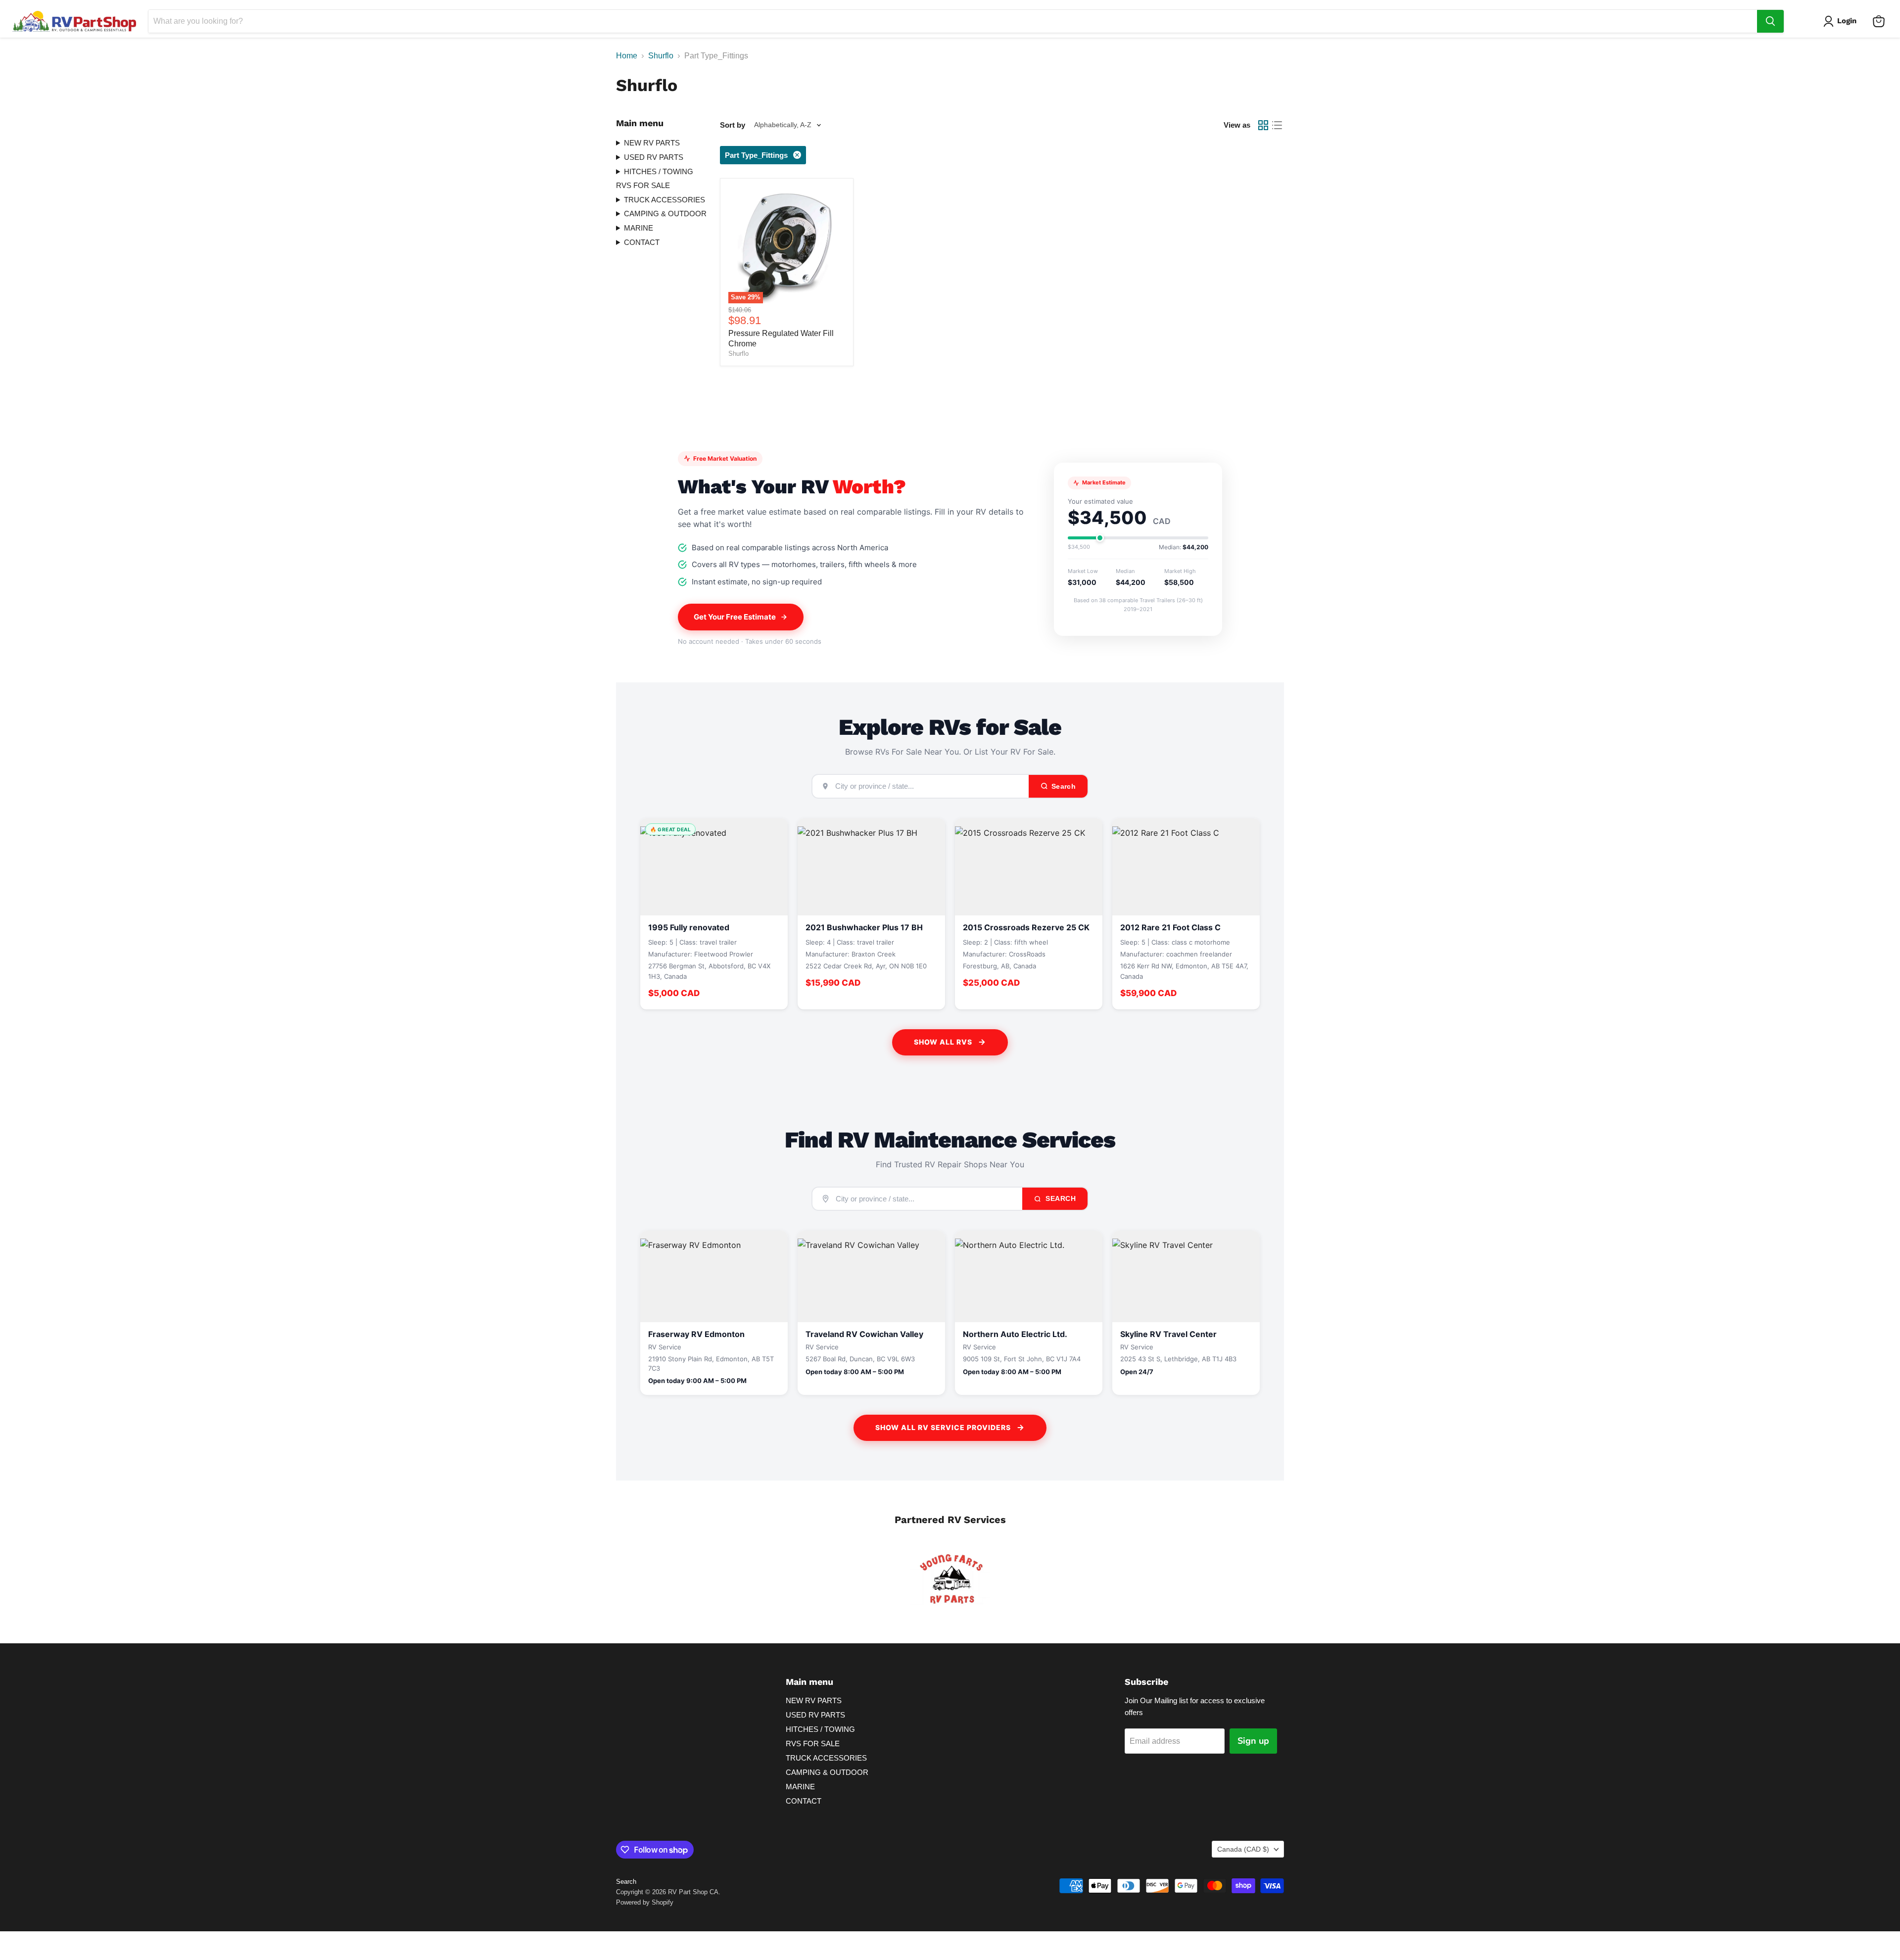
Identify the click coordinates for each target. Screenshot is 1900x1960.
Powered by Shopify (645, 1902)
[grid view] (1263, 125)
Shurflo (661, 56)
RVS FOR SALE (643, 185)
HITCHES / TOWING (659, 171)
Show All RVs (943, 1042)
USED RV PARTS (654, 157)
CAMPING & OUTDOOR (665, 214)
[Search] (1770, 21)
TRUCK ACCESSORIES (665, 200)
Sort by (733, 125)
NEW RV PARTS (652, 143)
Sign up (1253, 1741)
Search (1060, 1198)
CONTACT (642, 242)
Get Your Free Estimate (735, 617)
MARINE (639, 228)
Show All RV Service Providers (943, 1427)
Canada (1243, 1849)
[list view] (1277, 125)
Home (627, 56)
